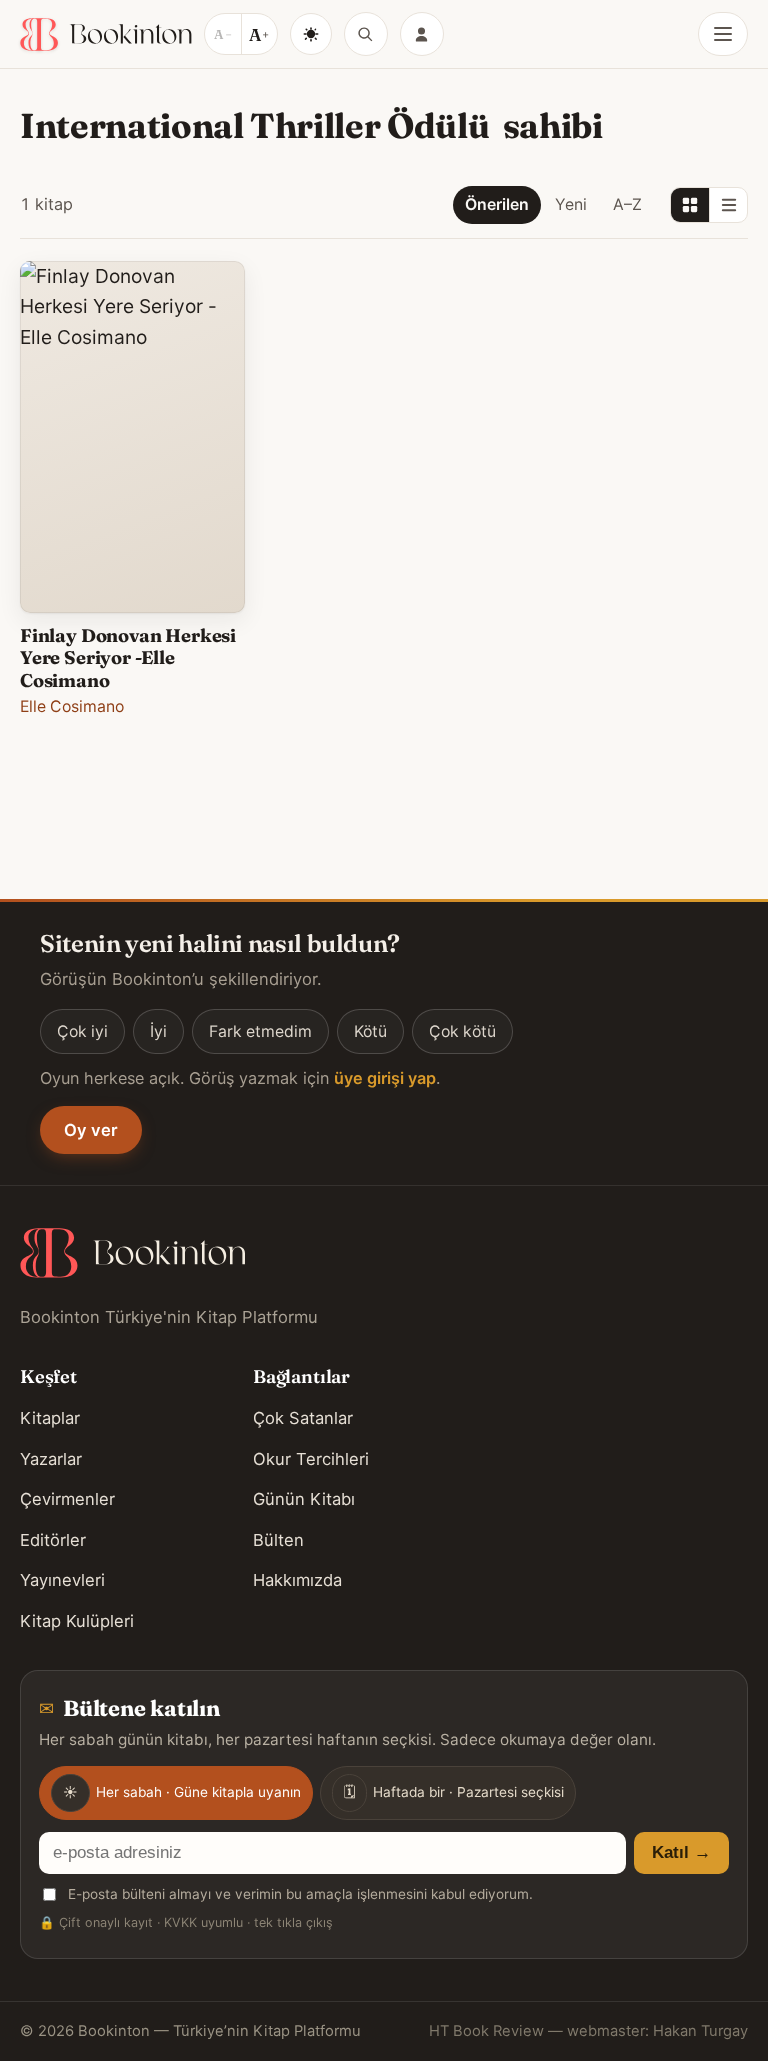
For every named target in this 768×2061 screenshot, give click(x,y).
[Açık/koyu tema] (311, 34)
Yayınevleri (62, 1580)
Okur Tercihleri (311, 1459)
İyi (158, 1031)
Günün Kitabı (304, 1499)
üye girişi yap (385, 1078)
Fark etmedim (260, 1031)
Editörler (53, 1540)
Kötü (370, 1031)
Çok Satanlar (303, 1418)
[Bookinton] (106, 34)
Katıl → (681, 1852)
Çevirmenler (67, 1499)
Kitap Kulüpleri (77, 1621)
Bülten (278, 1540)
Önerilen (497, 204)
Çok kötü (462, 1031)
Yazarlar (51, 1459)
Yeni (571, 204)
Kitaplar (50, 1418)
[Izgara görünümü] (690, 205)
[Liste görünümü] (728, 205)
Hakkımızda (297, 1580)
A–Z (627, 204)
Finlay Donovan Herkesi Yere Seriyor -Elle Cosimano (128, 658)
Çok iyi (82, 1031)
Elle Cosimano (72, 706)
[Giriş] (422, 34)
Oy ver (91, 1130)
